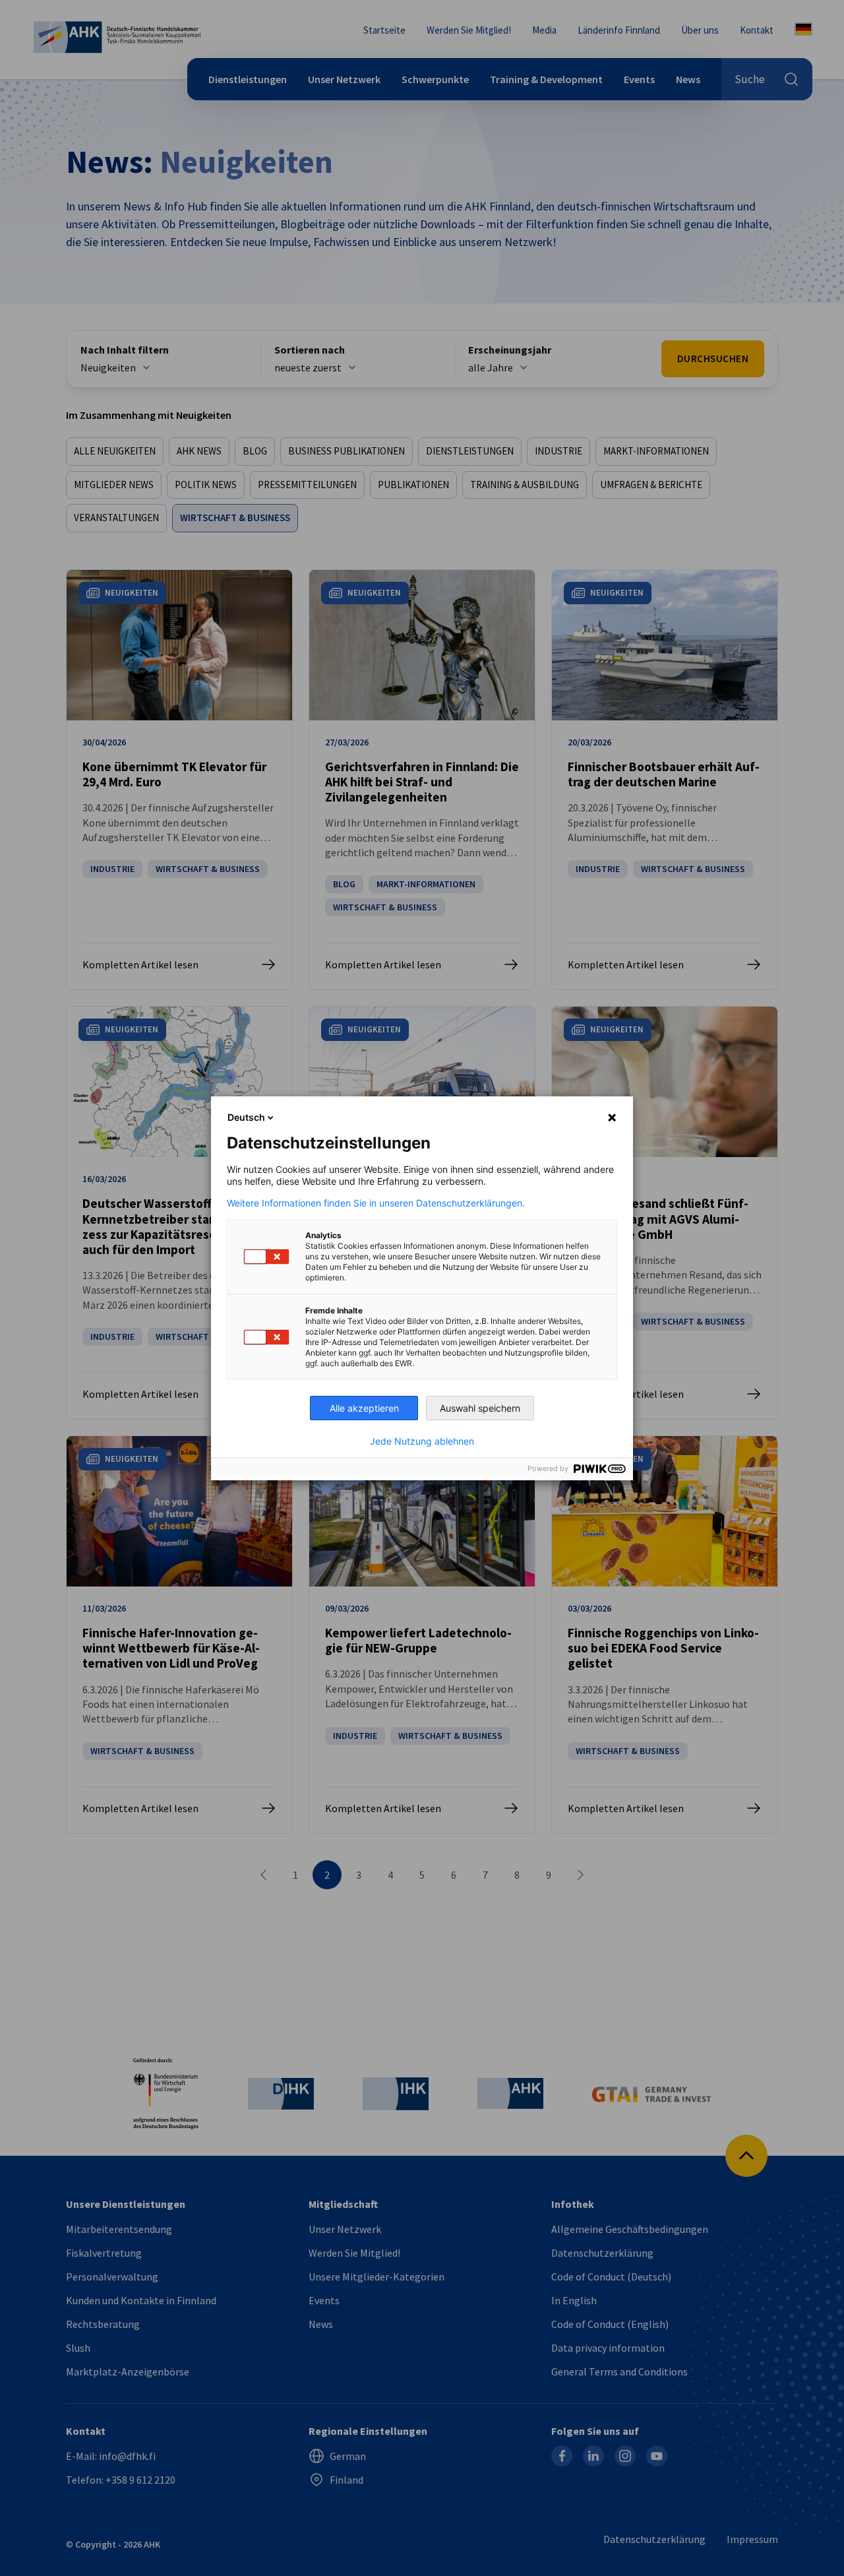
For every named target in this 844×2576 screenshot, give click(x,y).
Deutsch (246, 1117)
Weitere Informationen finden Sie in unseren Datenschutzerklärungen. (376, 1203)
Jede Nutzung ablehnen (422, 1441)
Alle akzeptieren (364, 1408)
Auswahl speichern (480, 1408)
